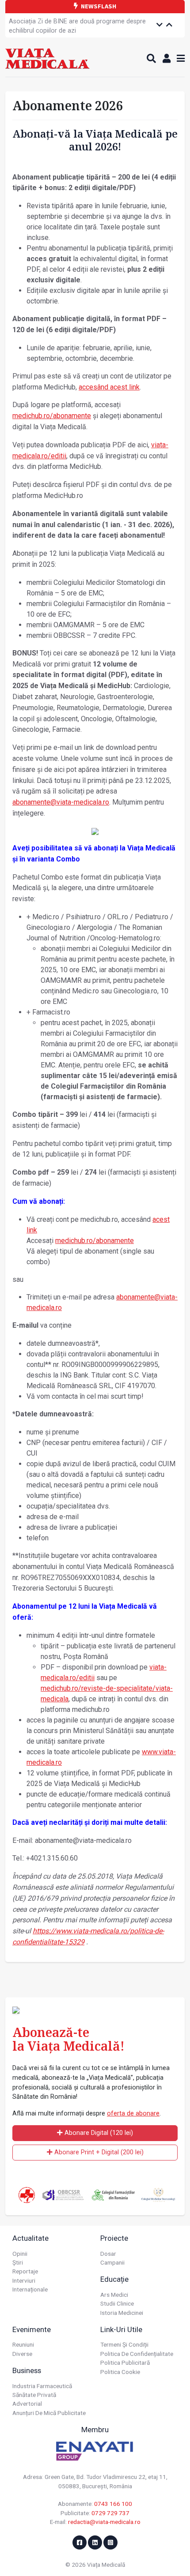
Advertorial (27, 2404)
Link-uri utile (121, 2329)
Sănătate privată (34, 2395)
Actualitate (30, 2238)
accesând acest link (109, 387)
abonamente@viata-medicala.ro (61, 802)
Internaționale (30, 2289)
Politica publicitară (125, 2363)
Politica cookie (120, 2372)
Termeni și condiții (124, 2344)
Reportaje (25, 2271)
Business (27, 2370)
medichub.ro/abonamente (52, 416)
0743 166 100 (113, 2504)
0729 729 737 (110, 2513)
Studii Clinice (117, 2303)
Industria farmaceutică (42, 2386)
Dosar (108, 2254)
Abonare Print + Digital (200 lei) (98, 2152)
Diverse (22, 2354)
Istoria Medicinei (122, 2313)
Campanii (112, 2262)
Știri (18, 2262)
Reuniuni (23, 2344)
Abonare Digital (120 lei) (98, 2133)
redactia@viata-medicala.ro (104, 2522)
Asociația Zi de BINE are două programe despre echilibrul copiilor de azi (77, 26)
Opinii (20, 2254)
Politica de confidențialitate (137, 2354)
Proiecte (114, 2238)
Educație (114, 2279)
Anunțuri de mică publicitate (49, 2413)
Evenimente (32, 2329)
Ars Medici (114, 2295)
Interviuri (24, 2280)
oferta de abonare (133, 2114)
